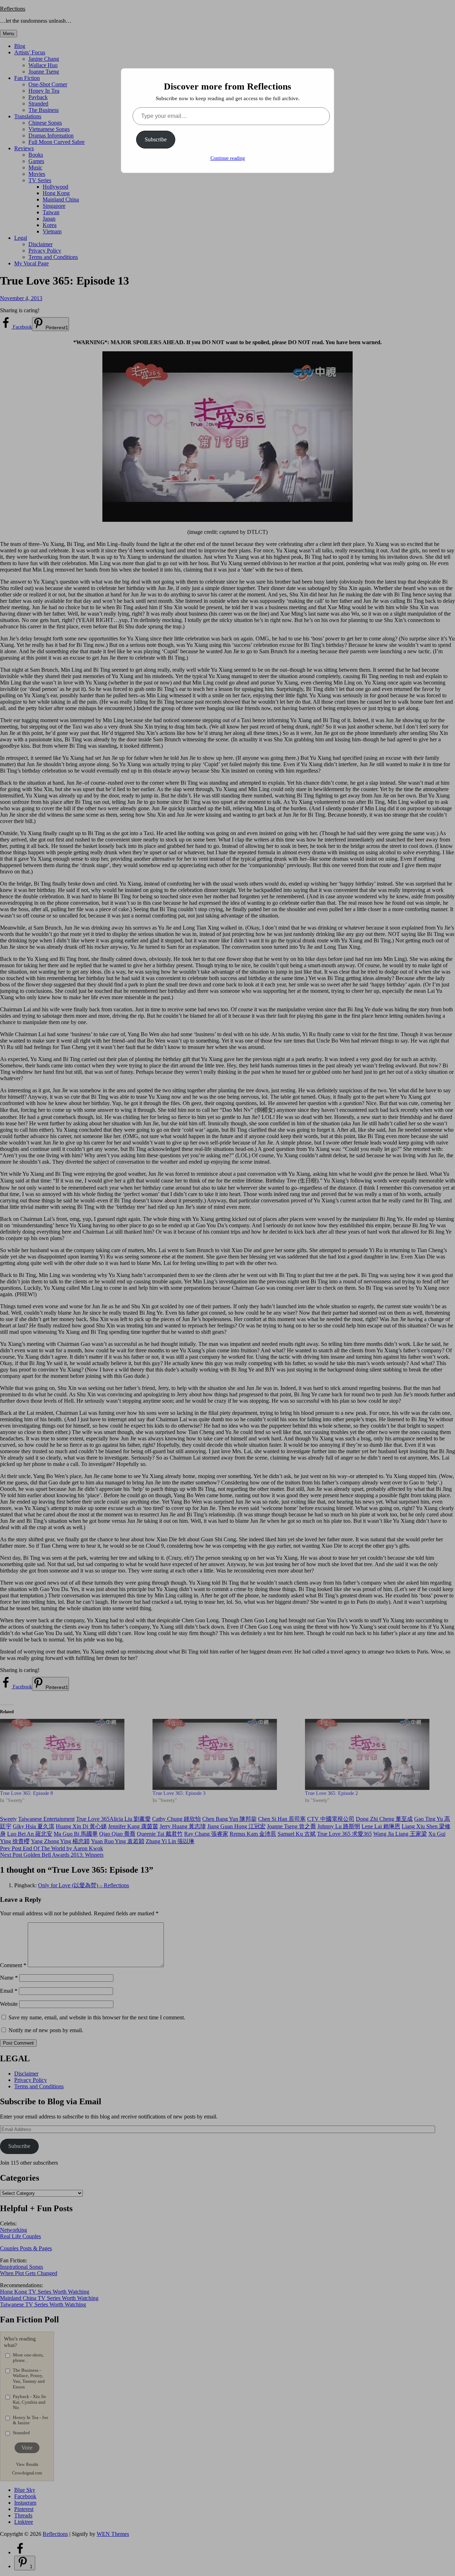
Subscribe (156, 139)
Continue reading (228, 158)
